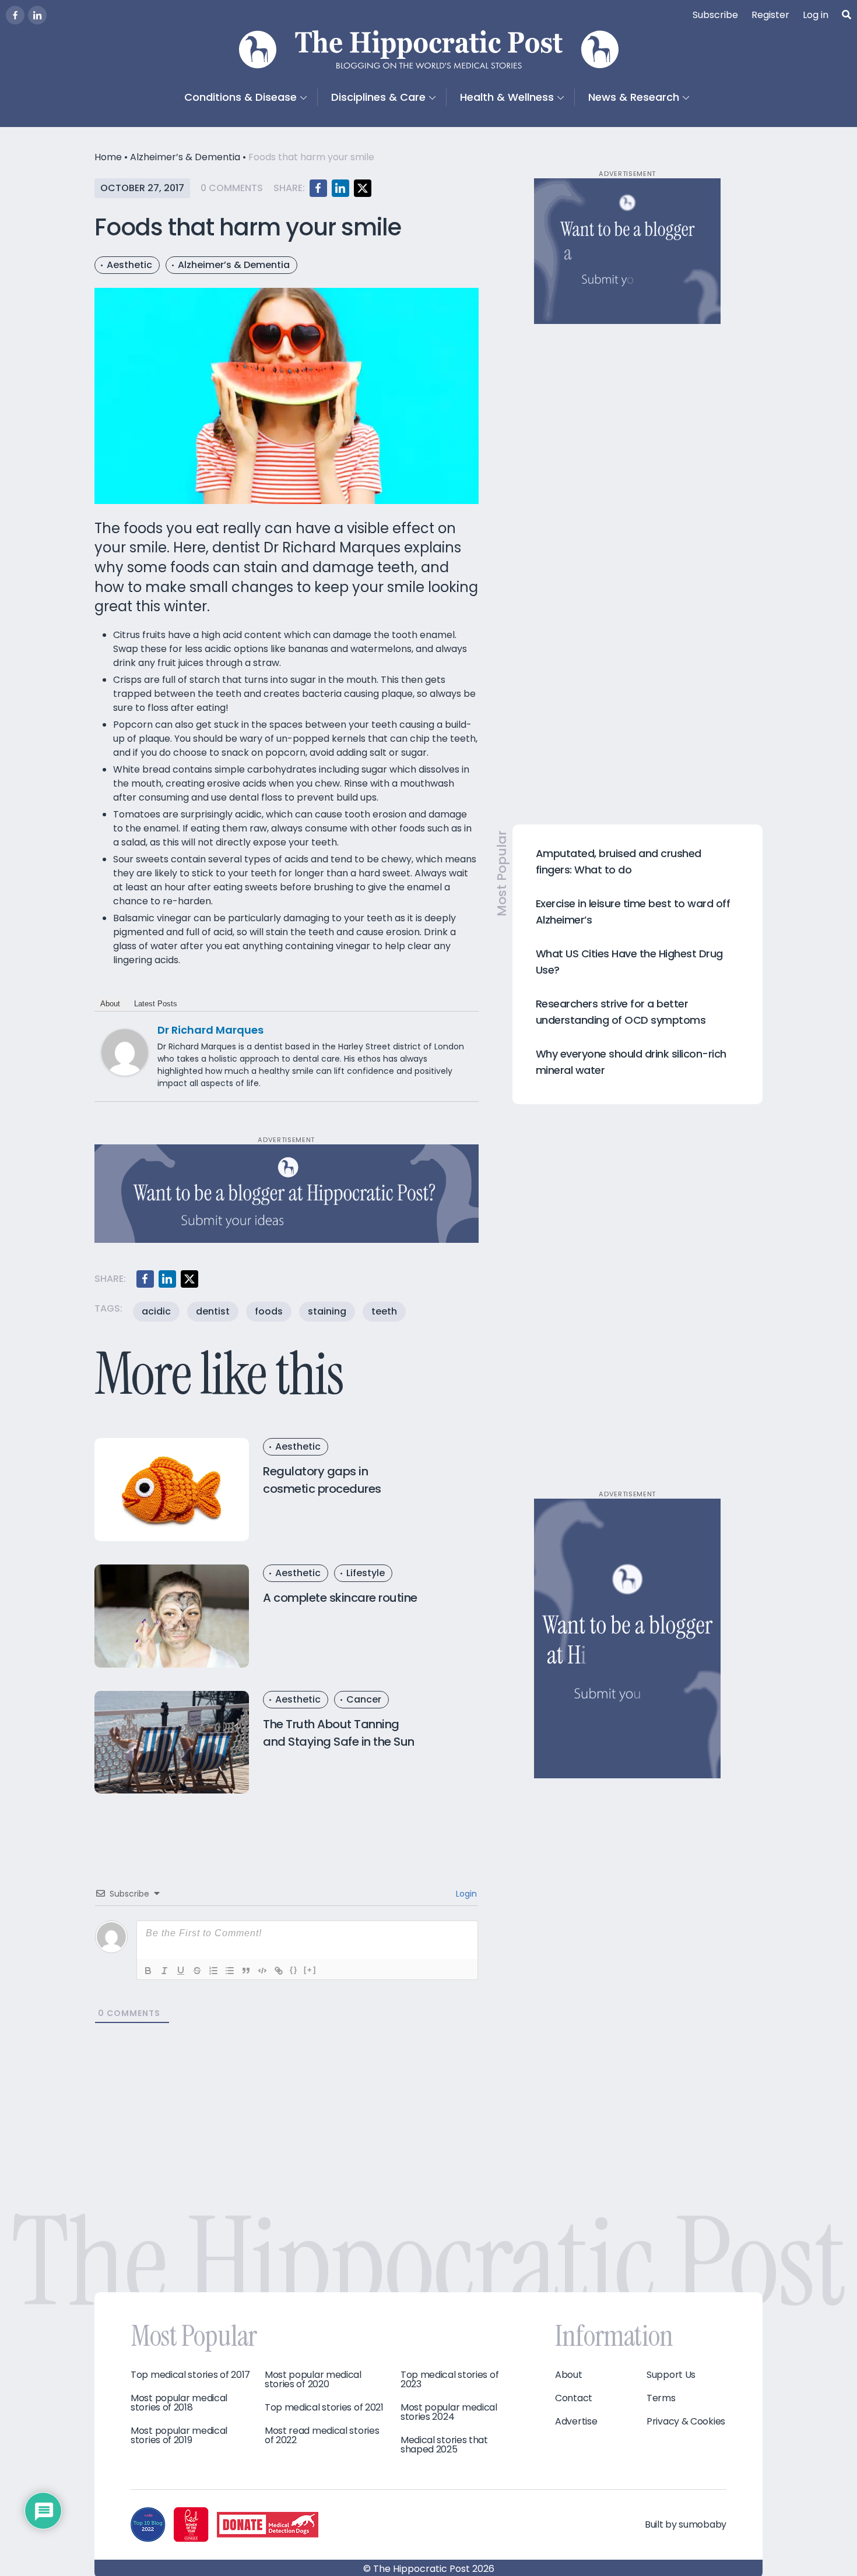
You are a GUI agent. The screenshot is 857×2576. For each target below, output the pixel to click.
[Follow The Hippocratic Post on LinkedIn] (37, 15)
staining (327, 1311)
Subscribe (715, 15)
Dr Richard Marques (210, 1030)
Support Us (671, 2375)
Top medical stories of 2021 (324, 2408)
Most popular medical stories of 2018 (179, 2403)
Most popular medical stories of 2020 (313, 2380)
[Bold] (148, 1971)
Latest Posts (156, 1004)
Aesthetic (129, 265)
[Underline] (181, 1971)
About (110, 1004)
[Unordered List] (230, 1971)
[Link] (279, 1971)
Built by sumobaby (686, 2524)
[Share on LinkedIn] (340, 188)
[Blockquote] (246, 1971)
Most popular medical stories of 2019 (179, 2436)
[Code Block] (262, 1971)
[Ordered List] (213, 1971)
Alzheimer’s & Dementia (185, 157)
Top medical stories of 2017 (190, 2375)
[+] (310, 1970)
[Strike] (197, 1971)
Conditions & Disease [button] (240, 97)
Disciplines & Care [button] (378, 97)
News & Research (634, 97)
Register (770, 15)
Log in (816, 15)
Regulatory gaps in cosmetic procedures (322, 1480)
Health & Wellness (507, 97)
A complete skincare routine (340, 1598)
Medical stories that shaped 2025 (444, 2445)
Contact (574, 2398)
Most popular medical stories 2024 (449, 2412)
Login (465, 1894)
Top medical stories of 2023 (449, 2380)
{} (294, 1970)
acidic (156, 1311)
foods (269, 1311)
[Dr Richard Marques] (125, 1051)
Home (108, 157)
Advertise (576, 2422)
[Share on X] (363, 188)
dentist (213, 1311)
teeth (384, 1311)
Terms (661, 2398)
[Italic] (164, 1971)
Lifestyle (366, 1573)
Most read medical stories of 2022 (322, 2436)
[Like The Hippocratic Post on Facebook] (15, 15)
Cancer (364, 1699)
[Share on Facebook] (318, 188)
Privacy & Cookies (686, 2422)
